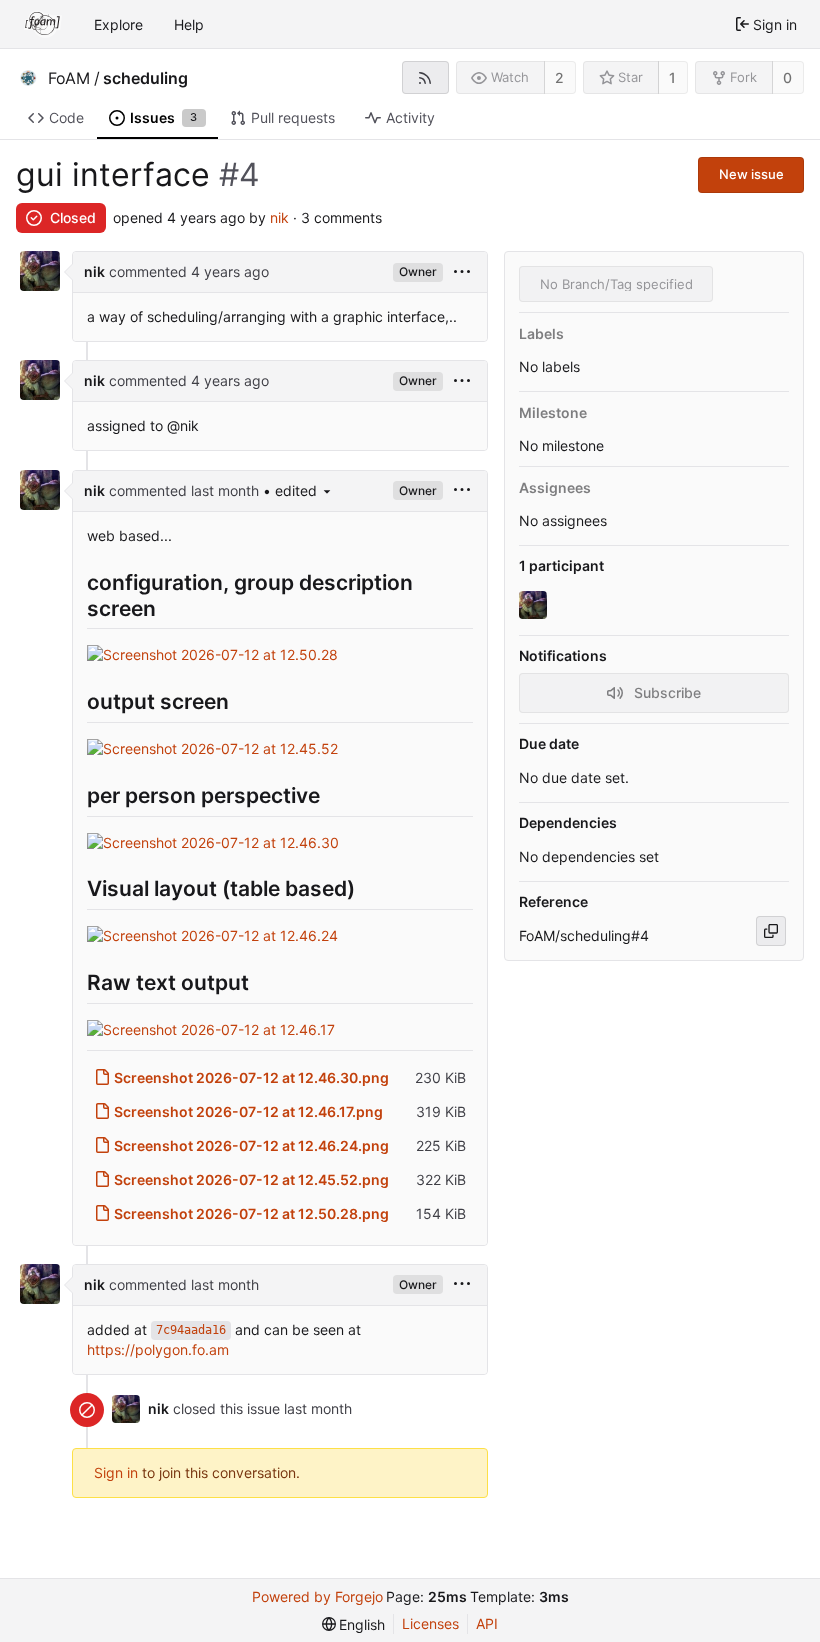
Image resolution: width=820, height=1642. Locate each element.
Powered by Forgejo (317, 1596)
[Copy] (771, 931)
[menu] (462, 272)
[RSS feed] (425, 77)
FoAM (69, 78)
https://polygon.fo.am (158, 1349)
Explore (118, 24)
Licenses (430, 1623)
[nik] (535, 606)
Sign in (116, 1472)
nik (279, 217)
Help (189, 24)
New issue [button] (751, 174)
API (487, 1623)
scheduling (145, 78)
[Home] (43, 24)
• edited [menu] (290, 490)
